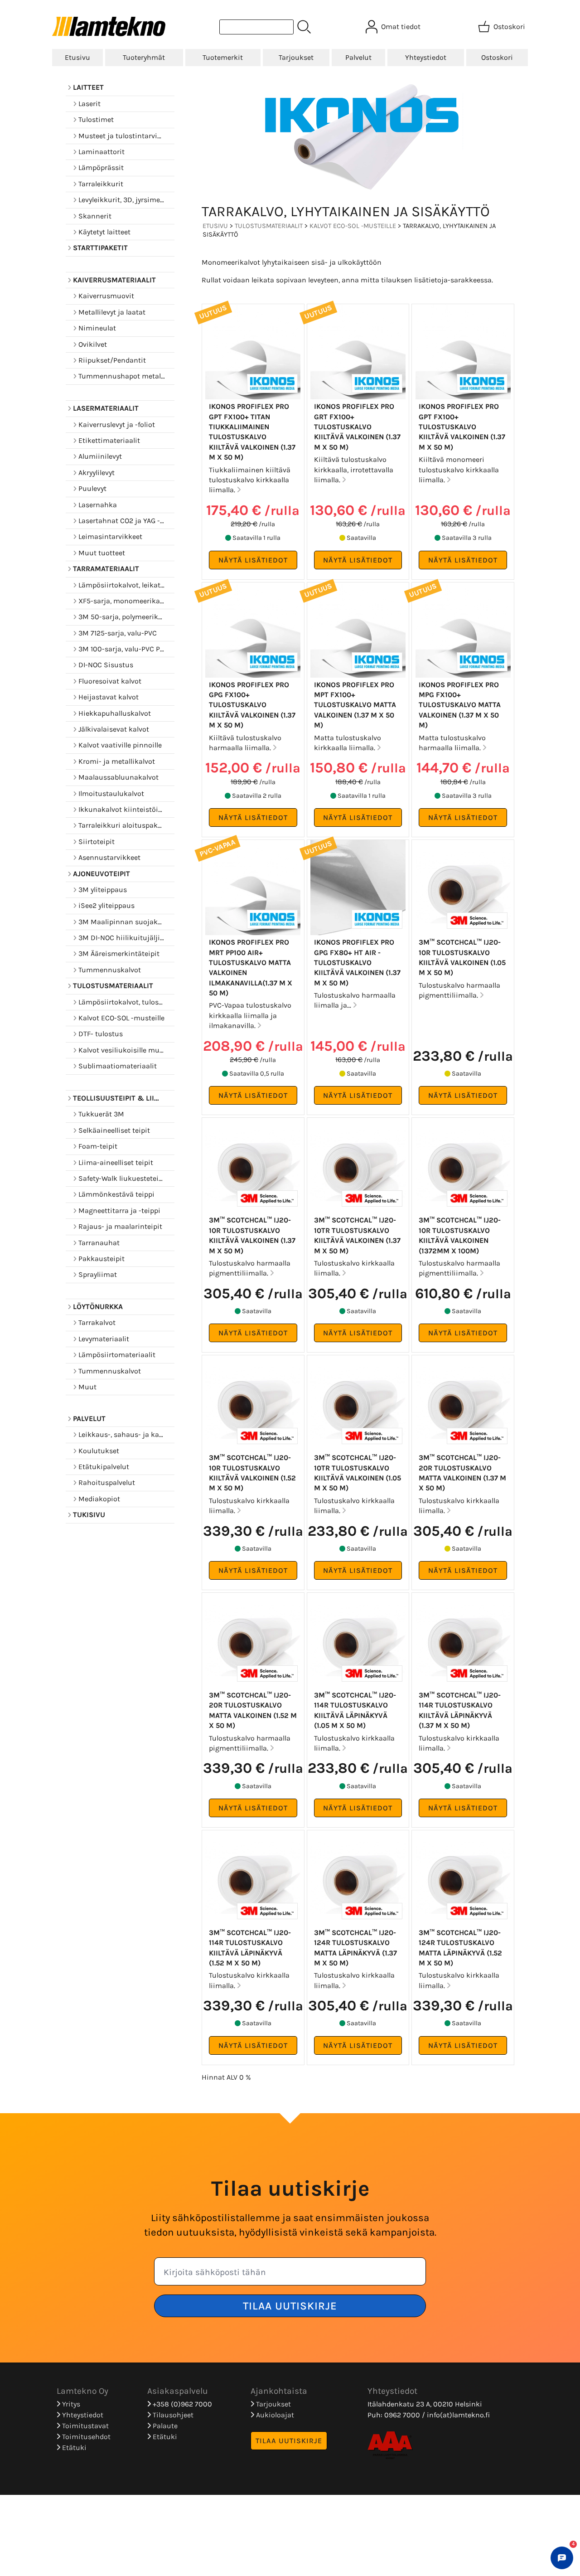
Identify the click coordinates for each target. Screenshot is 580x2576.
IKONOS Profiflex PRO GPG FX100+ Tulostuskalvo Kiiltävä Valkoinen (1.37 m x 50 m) (252, 705)
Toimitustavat (85, 2426)
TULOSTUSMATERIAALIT (269, 226)
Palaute (164, 2426)
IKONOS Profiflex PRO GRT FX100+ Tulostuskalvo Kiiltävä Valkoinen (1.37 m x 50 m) (357, 427)
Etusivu (77, 57)
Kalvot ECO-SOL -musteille (353, 226)
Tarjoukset (296, 57)
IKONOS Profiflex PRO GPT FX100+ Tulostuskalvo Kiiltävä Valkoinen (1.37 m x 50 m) (462, 427)
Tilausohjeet (172, 2415)
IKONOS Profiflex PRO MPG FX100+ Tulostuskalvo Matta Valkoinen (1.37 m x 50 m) (460, 705)
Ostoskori (497, 57)
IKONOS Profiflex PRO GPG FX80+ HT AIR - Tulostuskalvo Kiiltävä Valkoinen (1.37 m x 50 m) (357, 963)
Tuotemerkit (223, 57)
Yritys (70, 2404)
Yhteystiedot (426, 57)
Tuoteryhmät (144, 57)
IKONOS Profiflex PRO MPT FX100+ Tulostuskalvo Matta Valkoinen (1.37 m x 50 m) (355, 705)
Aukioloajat (274, 2415)
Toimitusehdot (85, 2437)
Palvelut (358, 57)
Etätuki (73, 2447)
